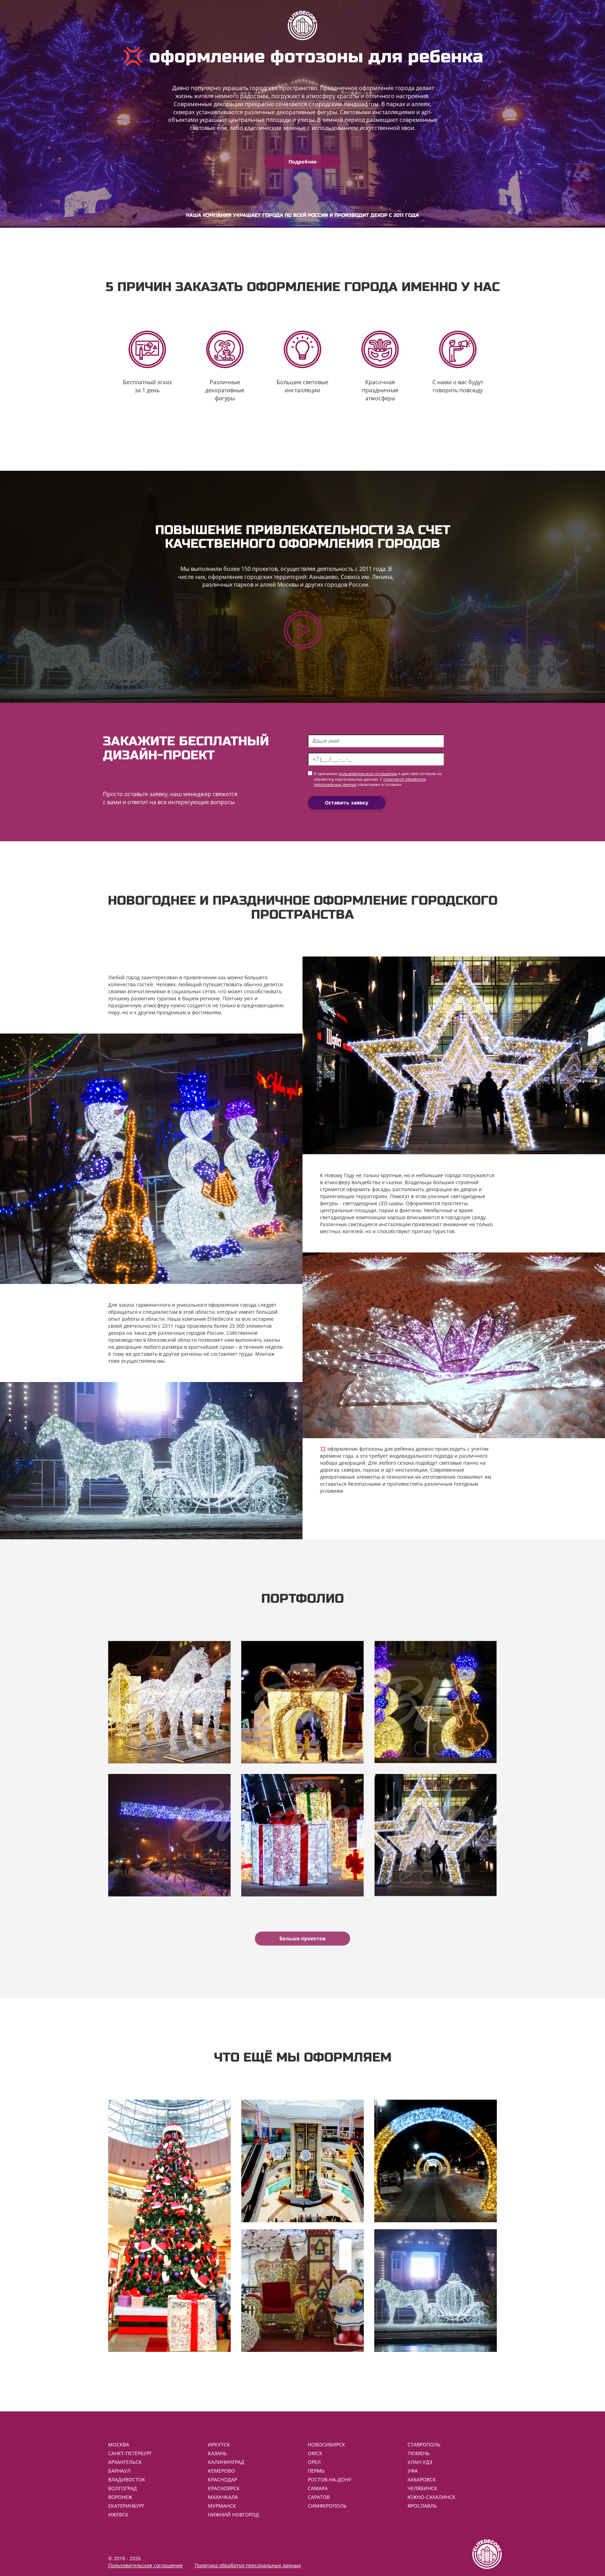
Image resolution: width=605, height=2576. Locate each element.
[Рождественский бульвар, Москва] (436, 1702)
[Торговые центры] (302, 2161)
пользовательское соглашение (368, 774)
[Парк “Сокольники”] (302, 1835)
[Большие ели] (169, 2226)
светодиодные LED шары (373, 1203)
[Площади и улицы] (436, 2291)
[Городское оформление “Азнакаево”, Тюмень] (302, 1702)
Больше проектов (302, 1938)
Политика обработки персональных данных (248, 2565)
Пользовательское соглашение (145, 2565)
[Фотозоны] (302, 2291)
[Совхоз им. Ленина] (169, 1835)
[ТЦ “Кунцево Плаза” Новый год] (436, 1835)
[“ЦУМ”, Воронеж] (169, 1702)
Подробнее (302, 162)
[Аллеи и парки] (436, 2161)
